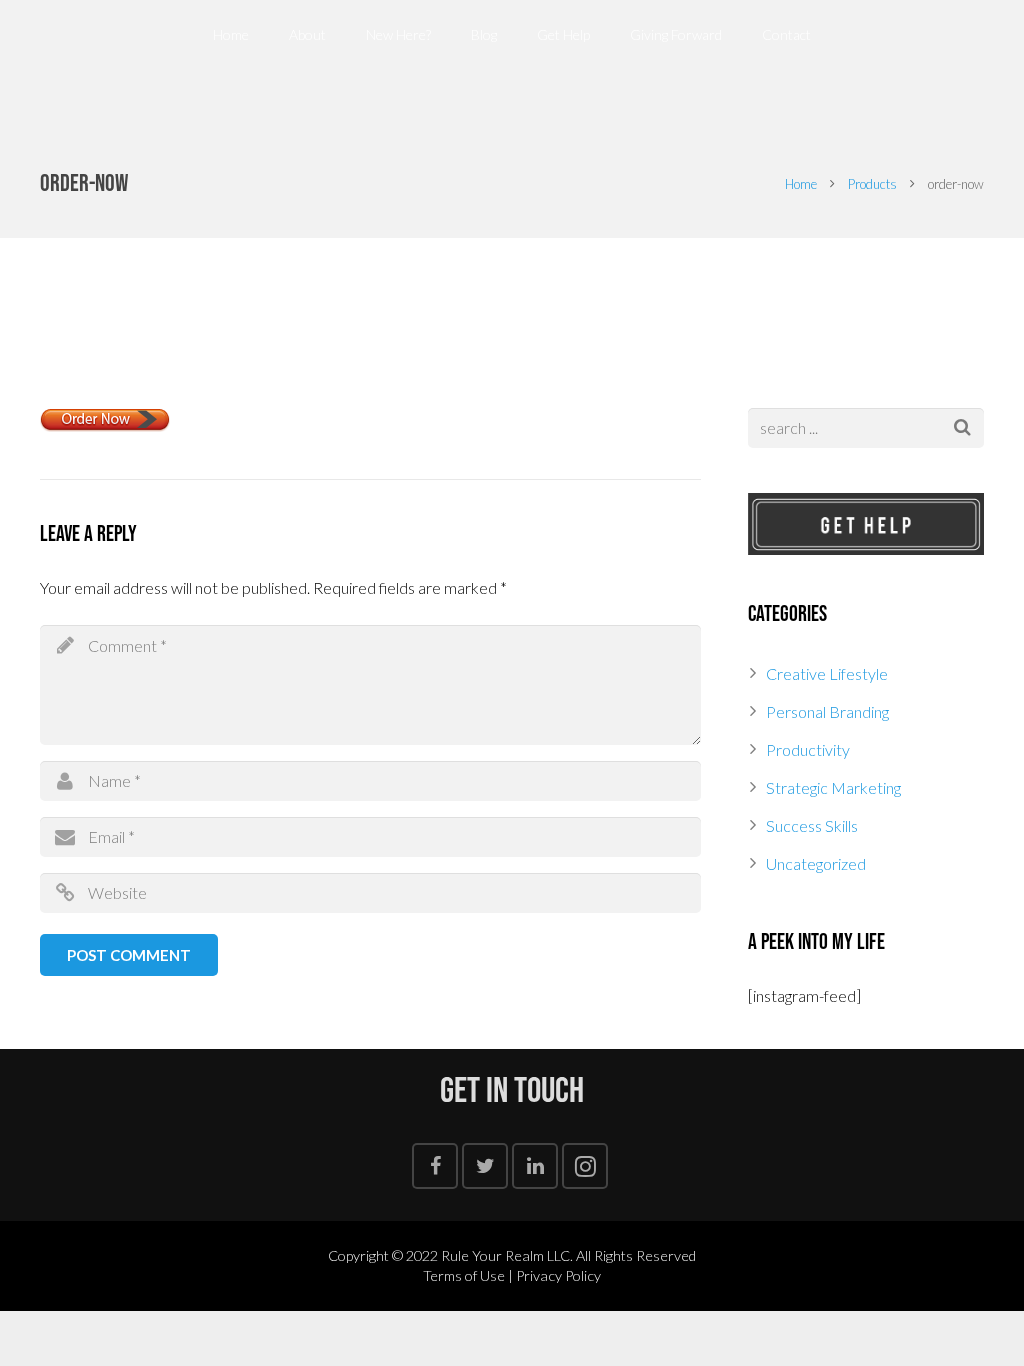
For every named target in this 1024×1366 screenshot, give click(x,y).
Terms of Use (464, 1275)
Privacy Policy (558, 1275)
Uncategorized (816, 863)
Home (801, 184)
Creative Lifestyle (827, 673)
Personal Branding (827, 711)
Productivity (808, 749)
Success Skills (812, 825)
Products (872, 184)
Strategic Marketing (833, 787)
